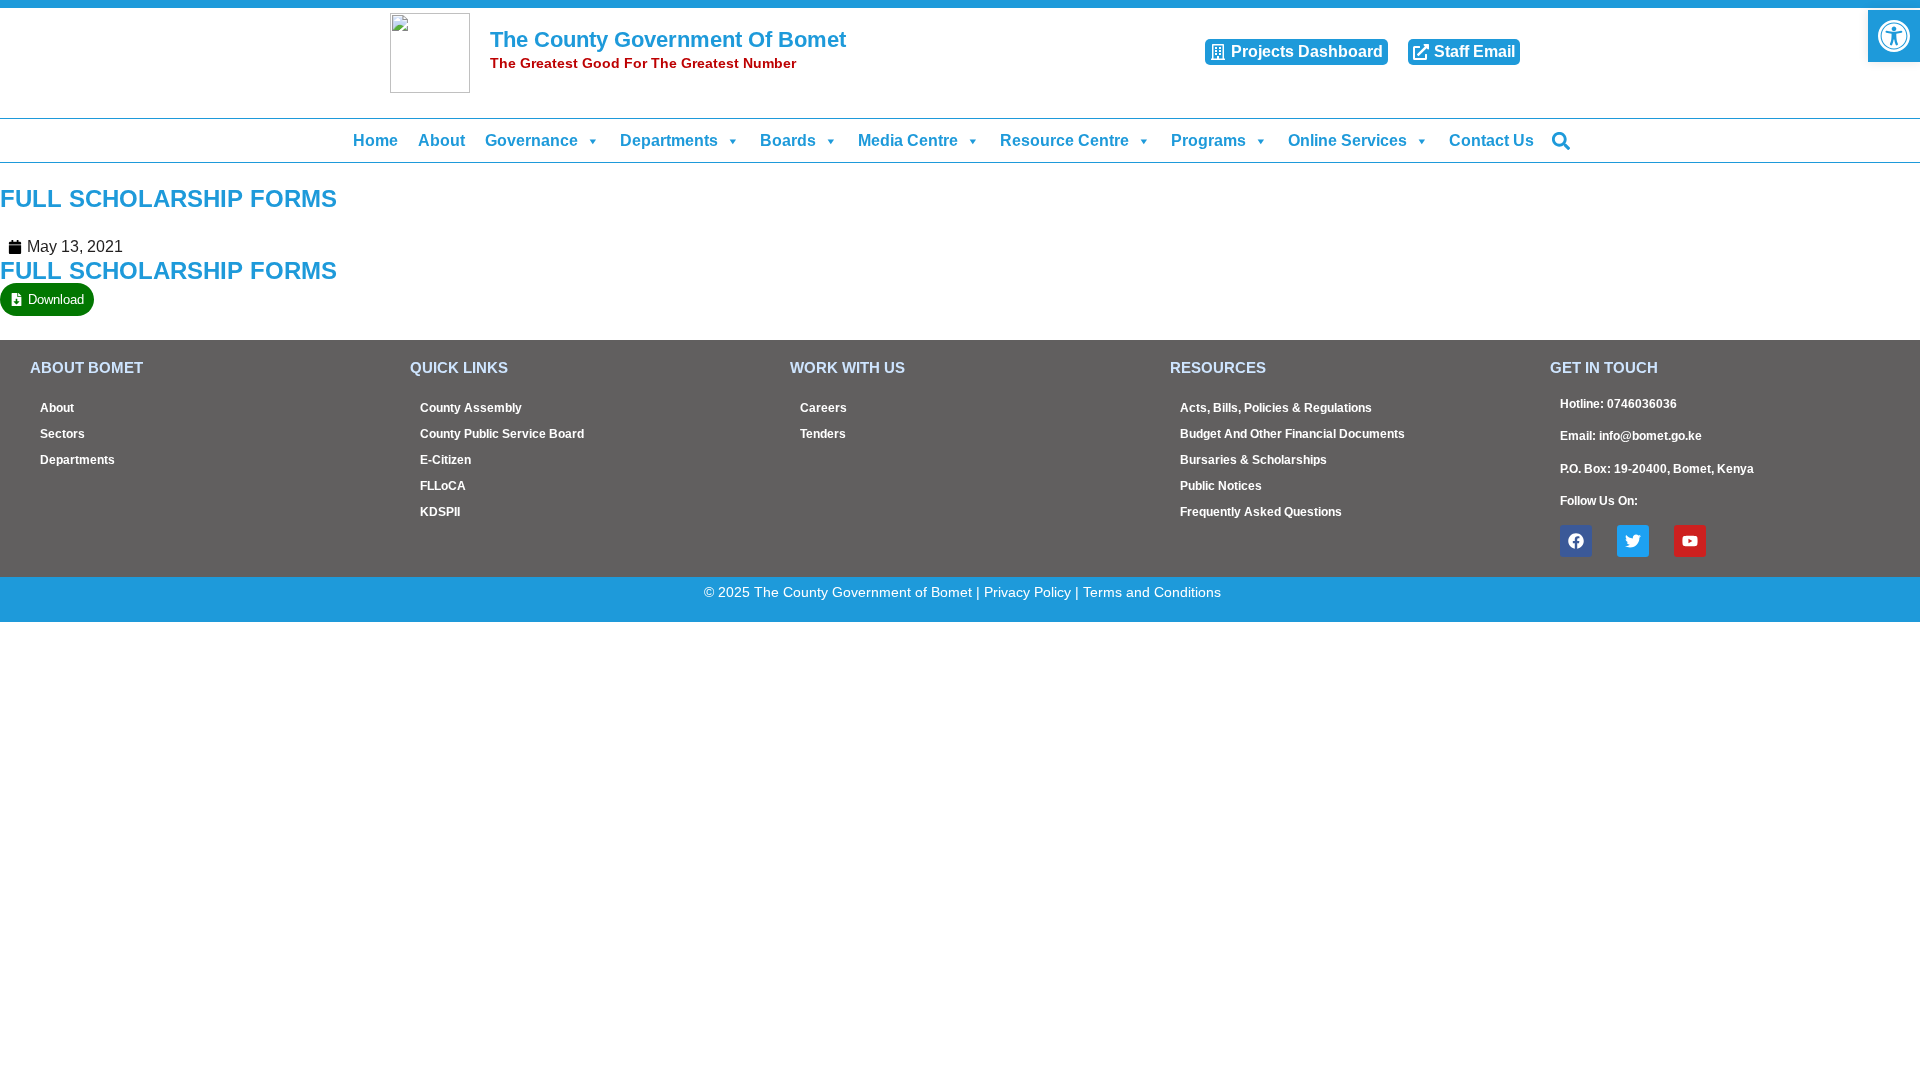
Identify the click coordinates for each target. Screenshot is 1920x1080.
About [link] (441, 140)
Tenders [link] (823, 434)
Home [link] (375, 140)
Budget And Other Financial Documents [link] (1292, 434)
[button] (1560, 140)
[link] (1894, 36)
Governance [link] (531, 140)
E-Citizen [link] (445, 460)
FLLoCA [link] (443, 486)
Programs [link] (1208, 140)
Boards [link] (788, 140)
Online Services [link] (1347, 140)
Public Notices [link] (1221, 486)
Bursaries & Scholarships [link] (1253, 460)
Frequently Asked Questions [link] (1261, 512)
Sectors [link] (62, 434)
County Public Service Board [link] (502, 434)
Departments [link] (669, 140)
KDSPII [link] (440, 512)
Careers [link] (823, 408)
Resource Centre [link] (1064, 140)
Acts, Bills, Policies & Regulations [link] (1276, 408)
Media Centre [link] (908, 140)
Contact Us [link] (1491, 140)
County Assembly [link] (471, 408)
